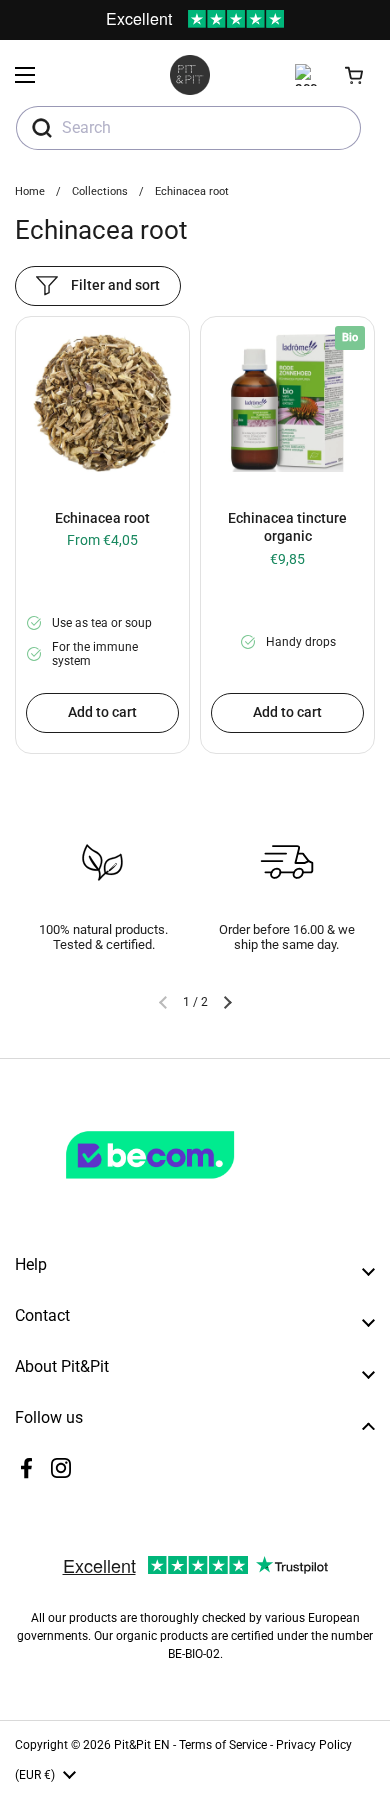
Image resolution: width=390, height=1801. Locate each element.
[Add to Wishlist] (38, 341)
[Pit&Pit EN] (190, 75)
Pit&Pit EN (142, 1745)
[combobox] (188, 128)
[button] (355, 75)
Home (30, 191)
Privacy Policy (314, 1745)
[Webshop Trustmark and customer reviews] (191, 1187)
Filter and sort (115, 285)
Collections (100, 191)
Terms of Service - (227, 1745)
